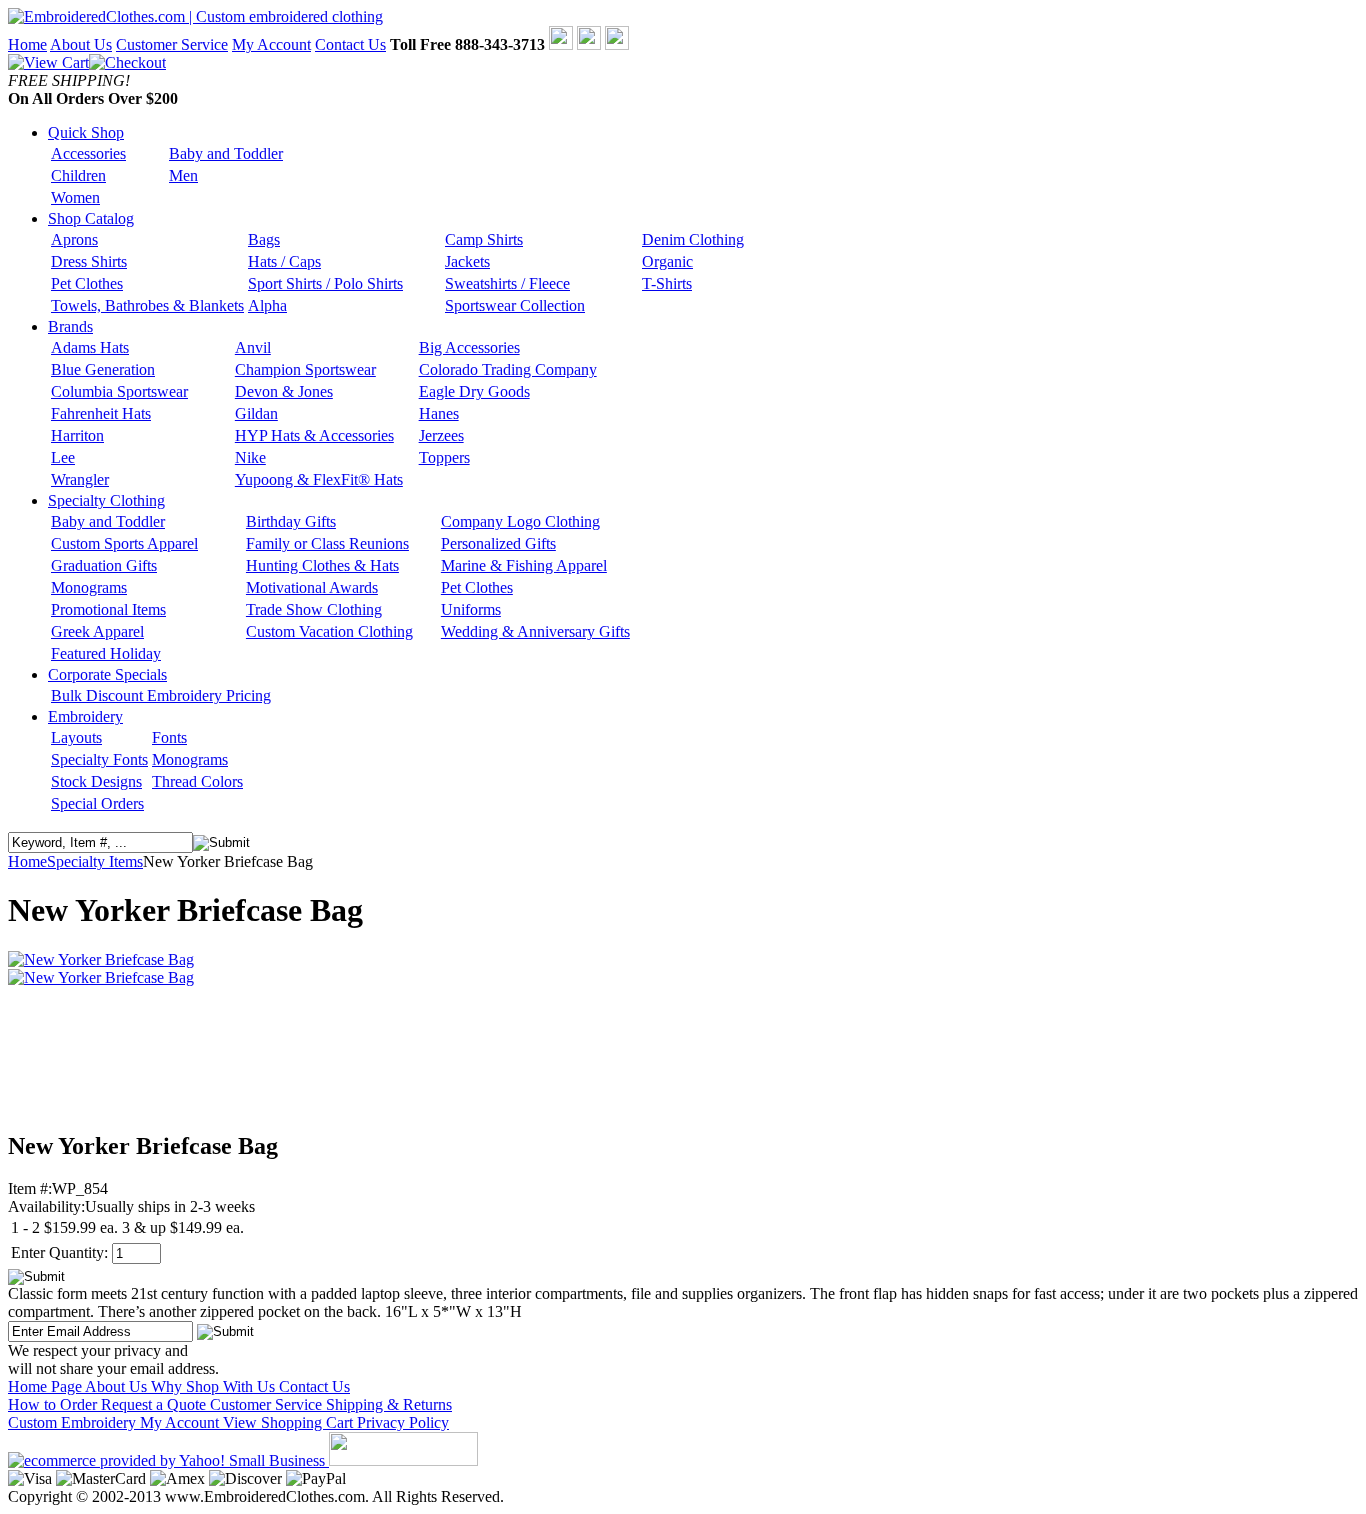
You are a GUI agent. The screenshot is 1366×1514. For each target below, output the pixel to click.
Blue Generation (103, 369)
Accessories (88, 153)
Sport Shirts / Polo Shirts (325, 283)
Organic (667, 261)
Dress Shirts (89, 261)
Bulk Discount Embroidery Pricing (161, 695)
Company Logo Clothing (520, 521)
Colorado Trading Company (508, 369)
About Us (81, 44)
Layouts (76, 737)
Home (27, 44)
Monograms (89, 587)
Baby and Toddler (226, 153)
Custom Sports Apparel (124, 543)
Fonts (169, 737)
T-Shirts (667, 283)
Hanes (439, 413)
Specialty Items (95, 861)
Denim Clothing (693, 239)
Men (183, 175)
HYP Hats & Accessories (314, 435)
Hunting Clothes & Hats (322, 565)
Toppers (444, 457)
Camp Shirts (484, 239)
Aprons (74, 239)
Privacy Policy (403, 1422)
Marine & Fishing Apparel (524, 565)
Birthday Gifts (291, 521)
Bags (264, 239)
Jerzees (441, 435)
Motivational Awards (312, 587)
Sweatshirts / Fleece (507, 283)
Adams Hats (90, 347)
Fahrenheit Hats (101, 413)
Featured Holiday (106, 653)
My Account (271, 44)
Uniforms (471, 609)
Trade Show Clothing (314, 609)
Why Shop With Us (215, 1386)
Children (78, 175)
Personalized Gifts (498, 543)
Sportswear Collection (515, 305)
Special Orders (97, 803)
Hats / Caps (284, 261)
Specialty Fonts (99, 759)
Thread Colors (197, 781)
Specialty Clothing (106, 500)
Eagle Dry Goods (474, 391)
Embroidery (85, 716)
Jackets (467, 261)
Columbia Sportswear (119, 391)
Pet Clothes (87, 283)
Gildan (256, 413)
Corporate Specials (107, 674)
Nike (250, 457)
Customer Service (172, 44)
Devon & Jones (284, 391)
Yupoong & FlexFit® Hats (319, 479)
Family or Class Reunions (327, 543)
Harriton (77, 435)
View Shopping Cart (290, 1422)
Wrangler (80, 479)
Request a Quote (155, 1404)
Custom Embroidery (74, 1422)
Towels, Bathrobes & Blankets (147, 305)
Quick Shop (86, 132)
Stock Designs (96, 781)
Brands (70, 326)
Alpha (267, 305)
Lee (63, 457)
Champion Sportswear (305, 369)
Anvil (253, 347)
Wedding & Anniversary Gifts (535, 631)
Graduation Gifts (104, 565)
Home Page (46, 1386)
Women (75, 197)
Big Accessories (469, 347)
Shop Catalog (91, 218)
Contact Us (350, 44)
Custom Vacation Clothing (329, 631)
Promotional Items (108, 609)
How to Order (54, 1404)
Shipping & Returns (389, 1404)
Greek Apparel (97, 631)
